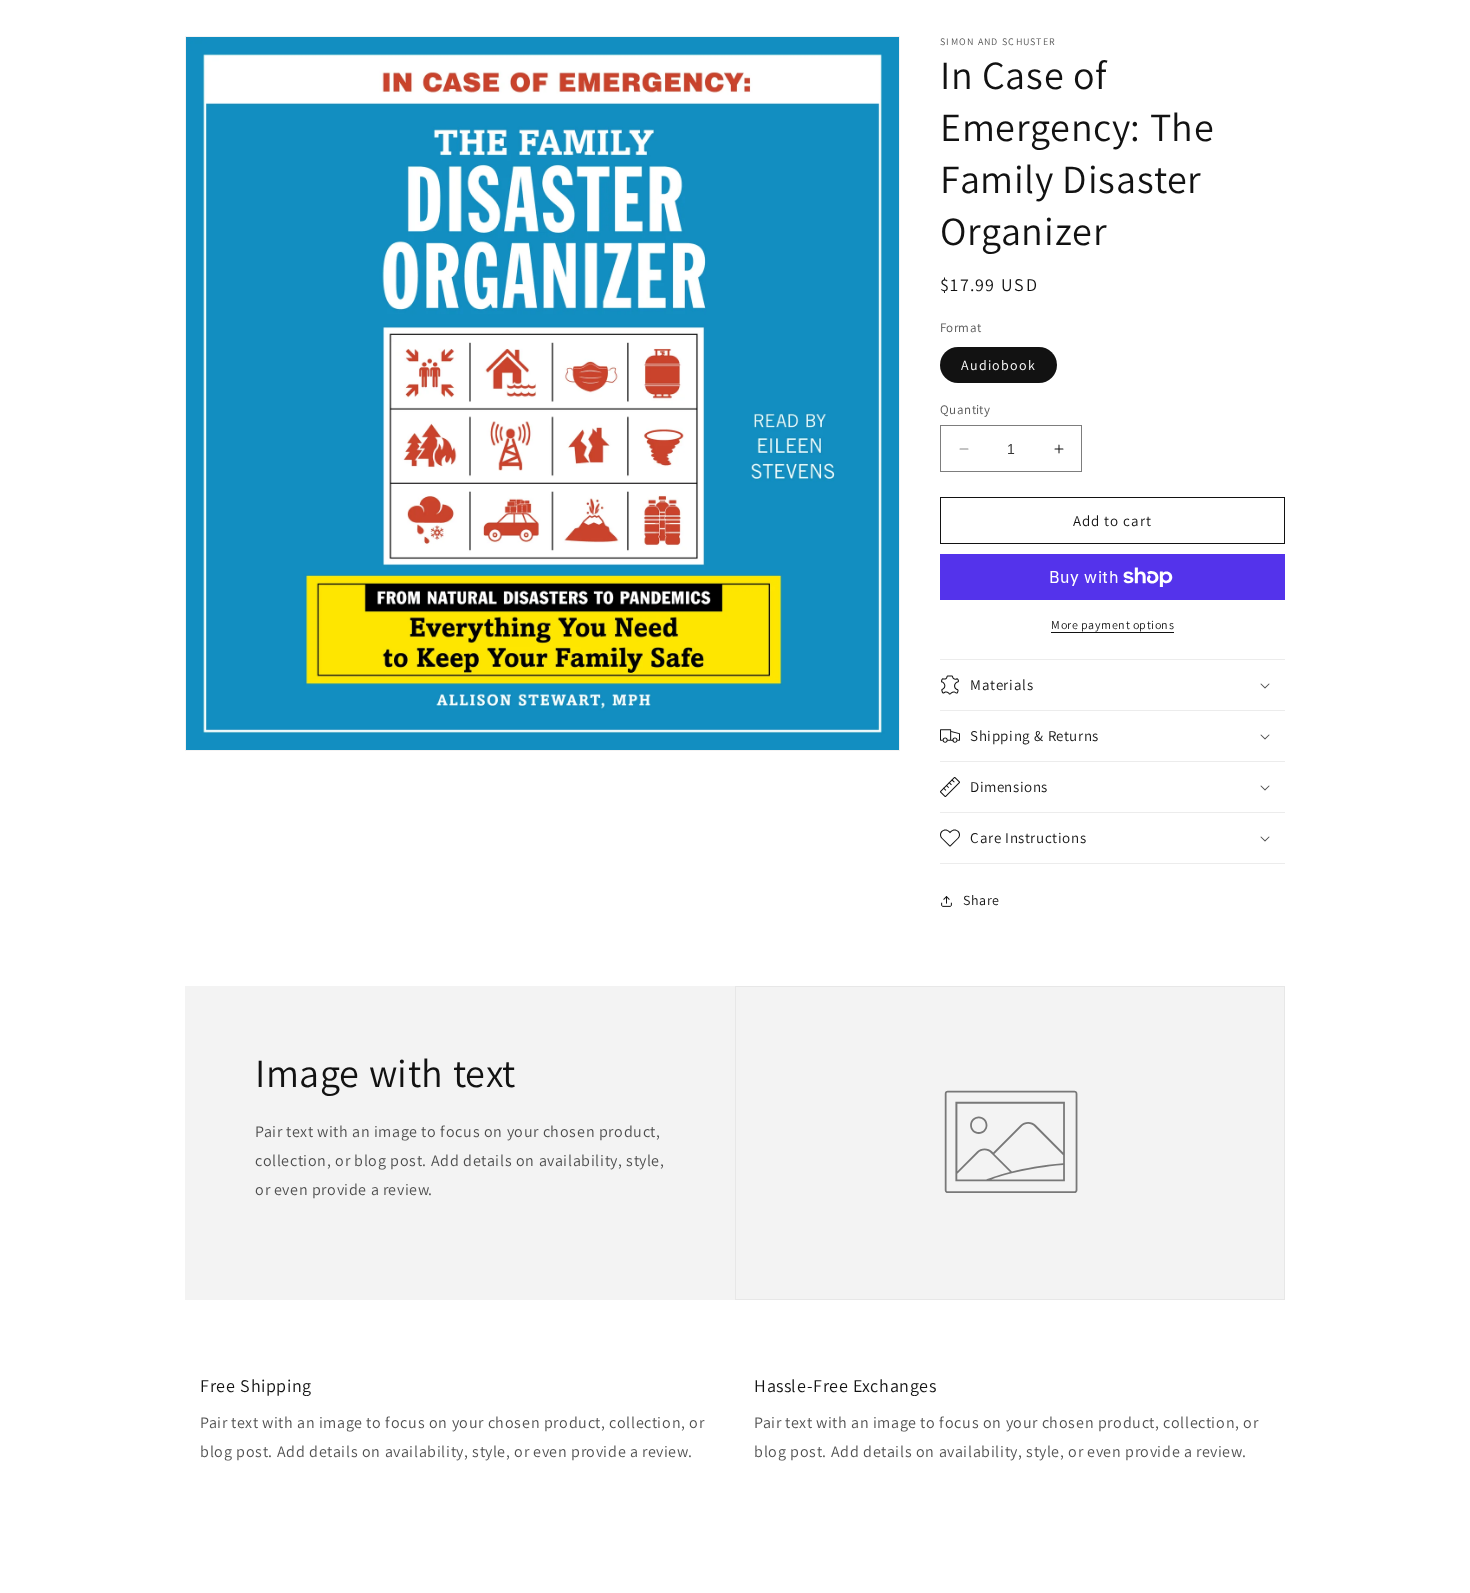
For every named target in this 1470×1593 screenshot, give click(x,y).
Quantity (965, 409)
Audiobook (998, 365)
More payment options (1112, 624)
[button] (1112, 685)
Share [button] (981, 900)
